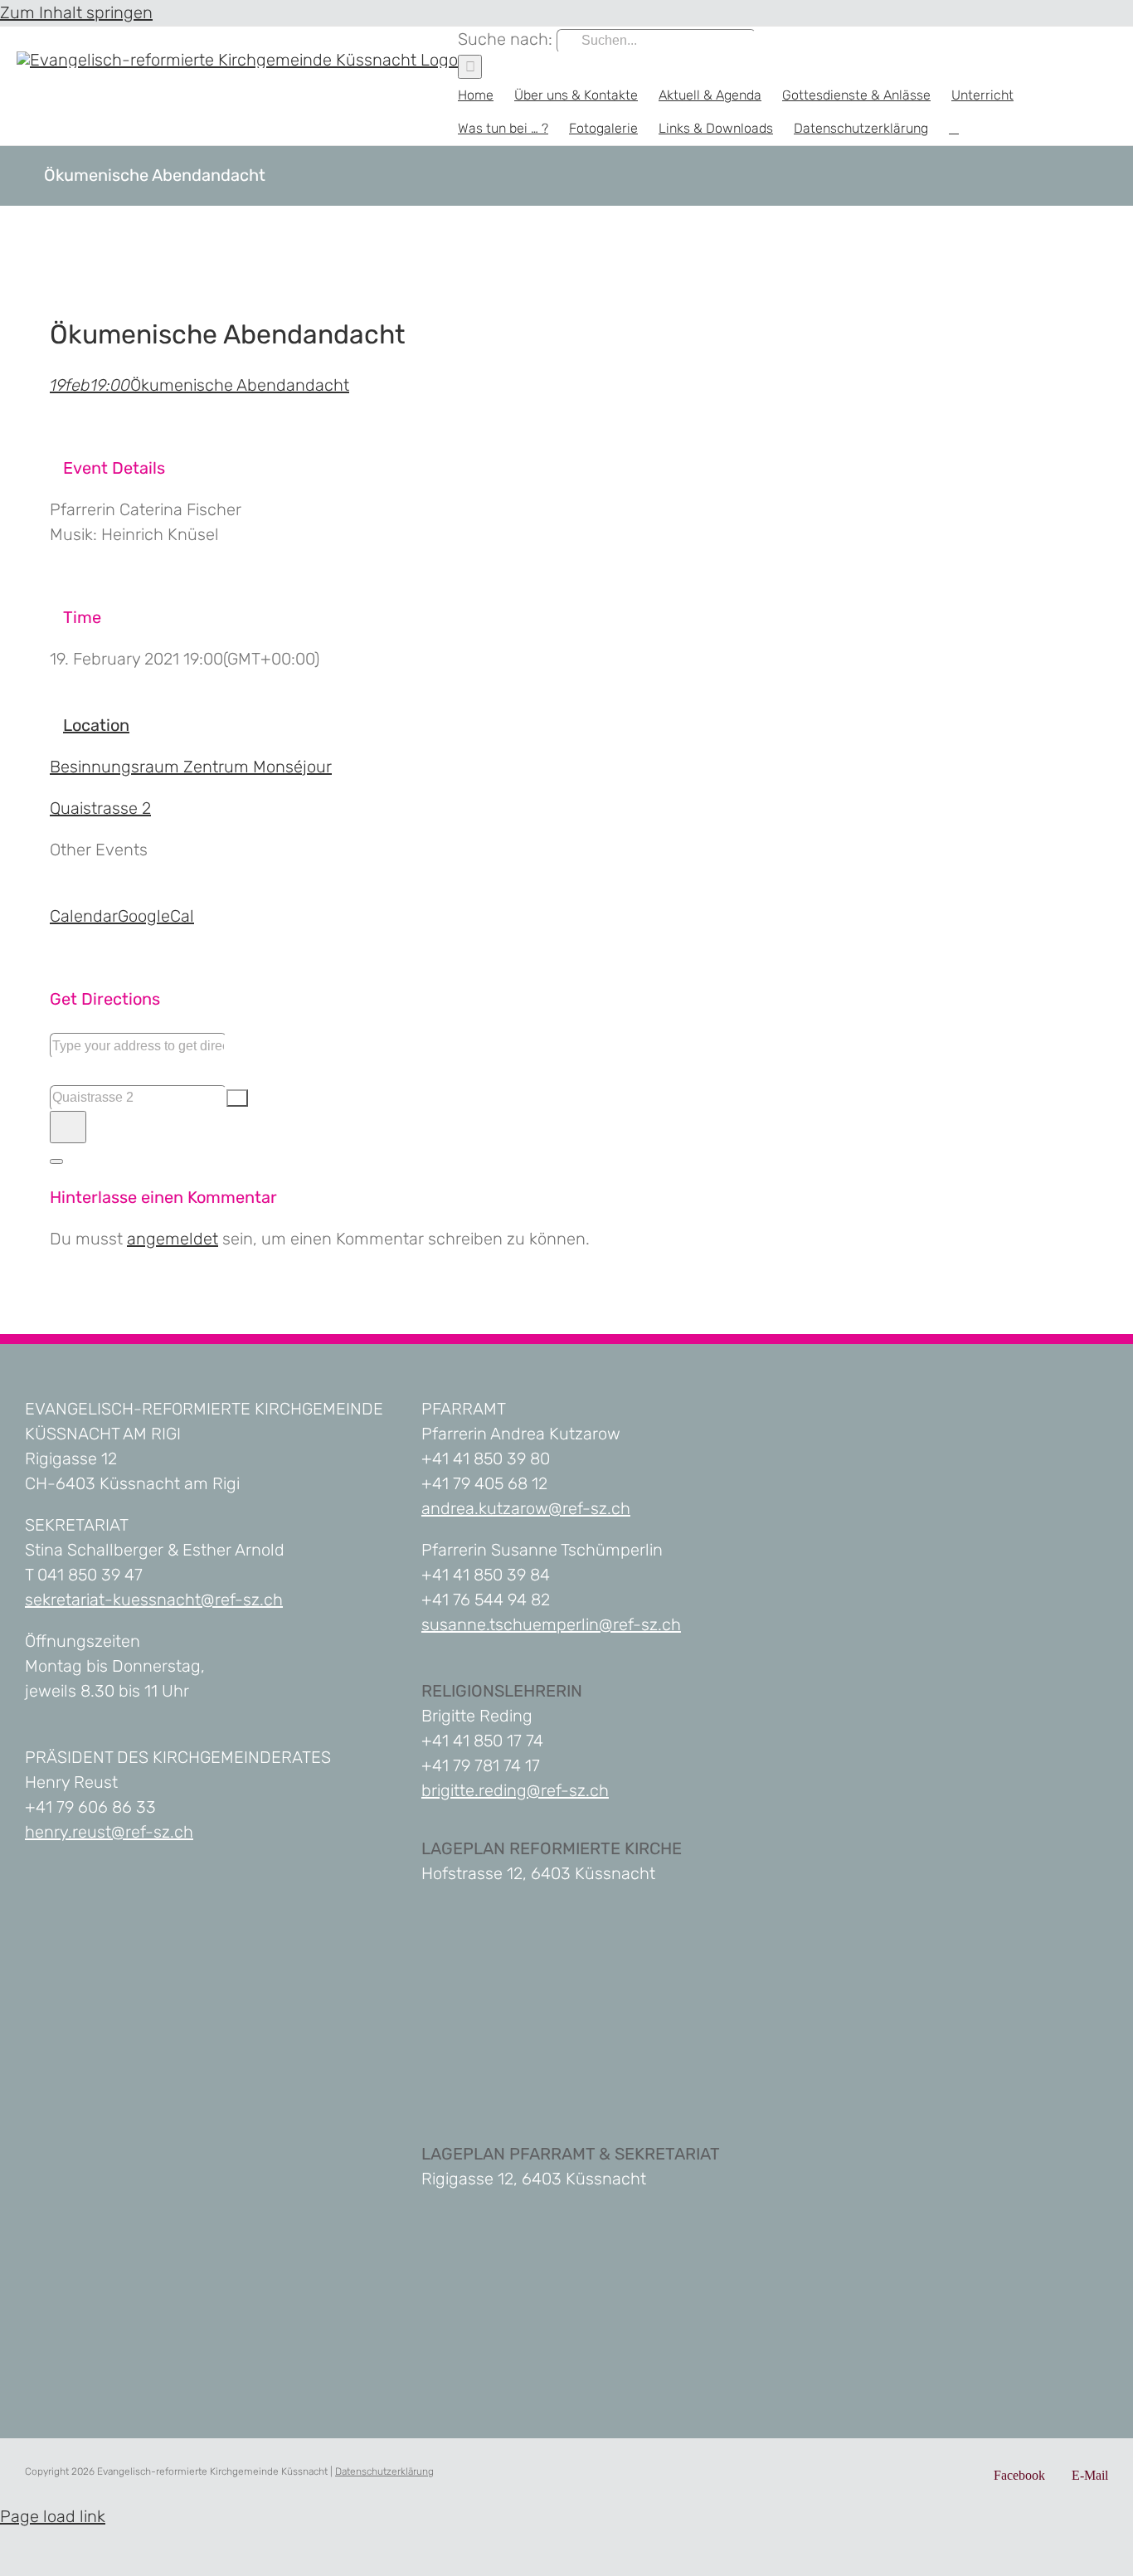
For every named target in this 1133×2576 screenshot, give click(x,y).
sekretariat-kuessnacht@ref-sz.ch (154, 1600)
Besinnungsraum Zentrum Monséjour (191, 767)
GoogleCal (156, 916)
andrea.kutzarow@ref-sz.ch (526, 1508)
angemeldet (173, 1239)
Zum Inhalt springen (76, 12)
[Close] (56, 1161)
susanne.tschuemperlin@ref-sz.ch (551, 1624)
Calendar (84, 916)
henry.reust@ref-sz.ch (109, 1832)
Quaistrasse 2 (100, 808)
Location (96, 725)
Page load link (53, 2516)
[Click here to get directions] (68, 1127)
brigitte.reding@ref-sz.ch (515, 1790)
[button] (954, 129)
